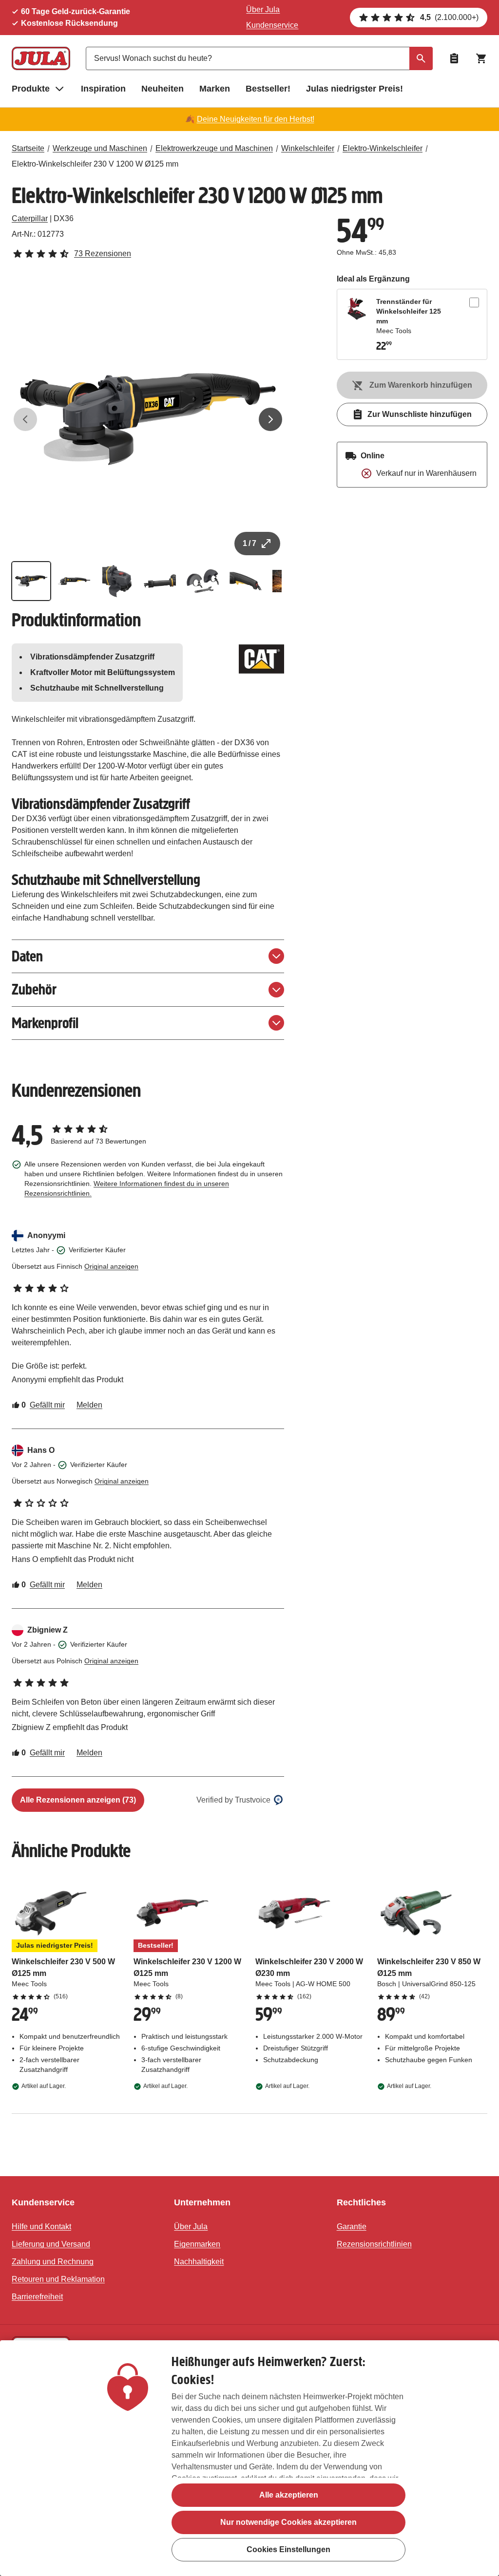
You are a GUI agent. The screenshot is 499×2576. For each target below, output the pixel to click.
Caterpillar (30, 218)
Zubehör (34, 989)
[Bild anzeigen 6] (246, 581)
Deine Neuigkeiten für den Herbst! (256, 119)
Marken (215, 89)
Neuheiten (163, 89)
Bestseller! (268, 89)
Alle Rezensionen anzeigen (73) (78, 1800)
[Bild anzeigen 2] (74, 581)
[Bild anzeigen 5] (203, 581)
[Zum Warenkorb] (481, 58)
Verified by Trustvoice (233, 1800)
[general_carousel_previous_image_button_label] (25, 419)
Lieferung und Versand (51, 2244)
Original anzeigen (111, 1266)
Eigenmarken (197, 2244)
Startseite (28, 148)
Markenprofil (45, 1023)
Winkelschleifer (308, 148)
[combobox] (259, 58)
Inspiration (103, 89)
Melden (89, 1405)
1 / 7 (249, 543)
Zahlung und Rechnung (53, 2262)
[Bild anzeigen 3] (117, 581)
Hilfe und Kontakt (41, 2227)
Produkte (31, 89)
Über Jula (263, 9)
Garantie (352, 2227)
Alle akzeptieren (289, 2495)
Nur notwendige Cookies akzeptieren (288, 2522)
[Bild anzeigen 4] (160, 581)
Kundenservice (272, 25)
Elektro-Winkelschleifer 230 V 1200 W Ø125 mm (95, 164)
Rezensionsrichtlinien (374, 2244)
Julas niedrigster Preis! (355, 89)
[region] (249, 2458)
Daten (27, 956)
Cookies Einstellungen (288, 2549)
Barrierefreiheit (37, 2297)
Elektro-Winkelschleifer (383, 148)
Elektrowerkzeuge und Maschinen (214, 148)
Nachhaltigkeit (199, 2262)
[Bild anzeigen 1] (31, 581)
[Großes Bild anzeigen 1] (148, 419)
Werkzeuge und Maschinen (100, 148)
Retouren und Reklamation (58, 2279)
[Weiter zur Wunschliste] (454, 58)
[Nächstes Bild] (270, 419)
